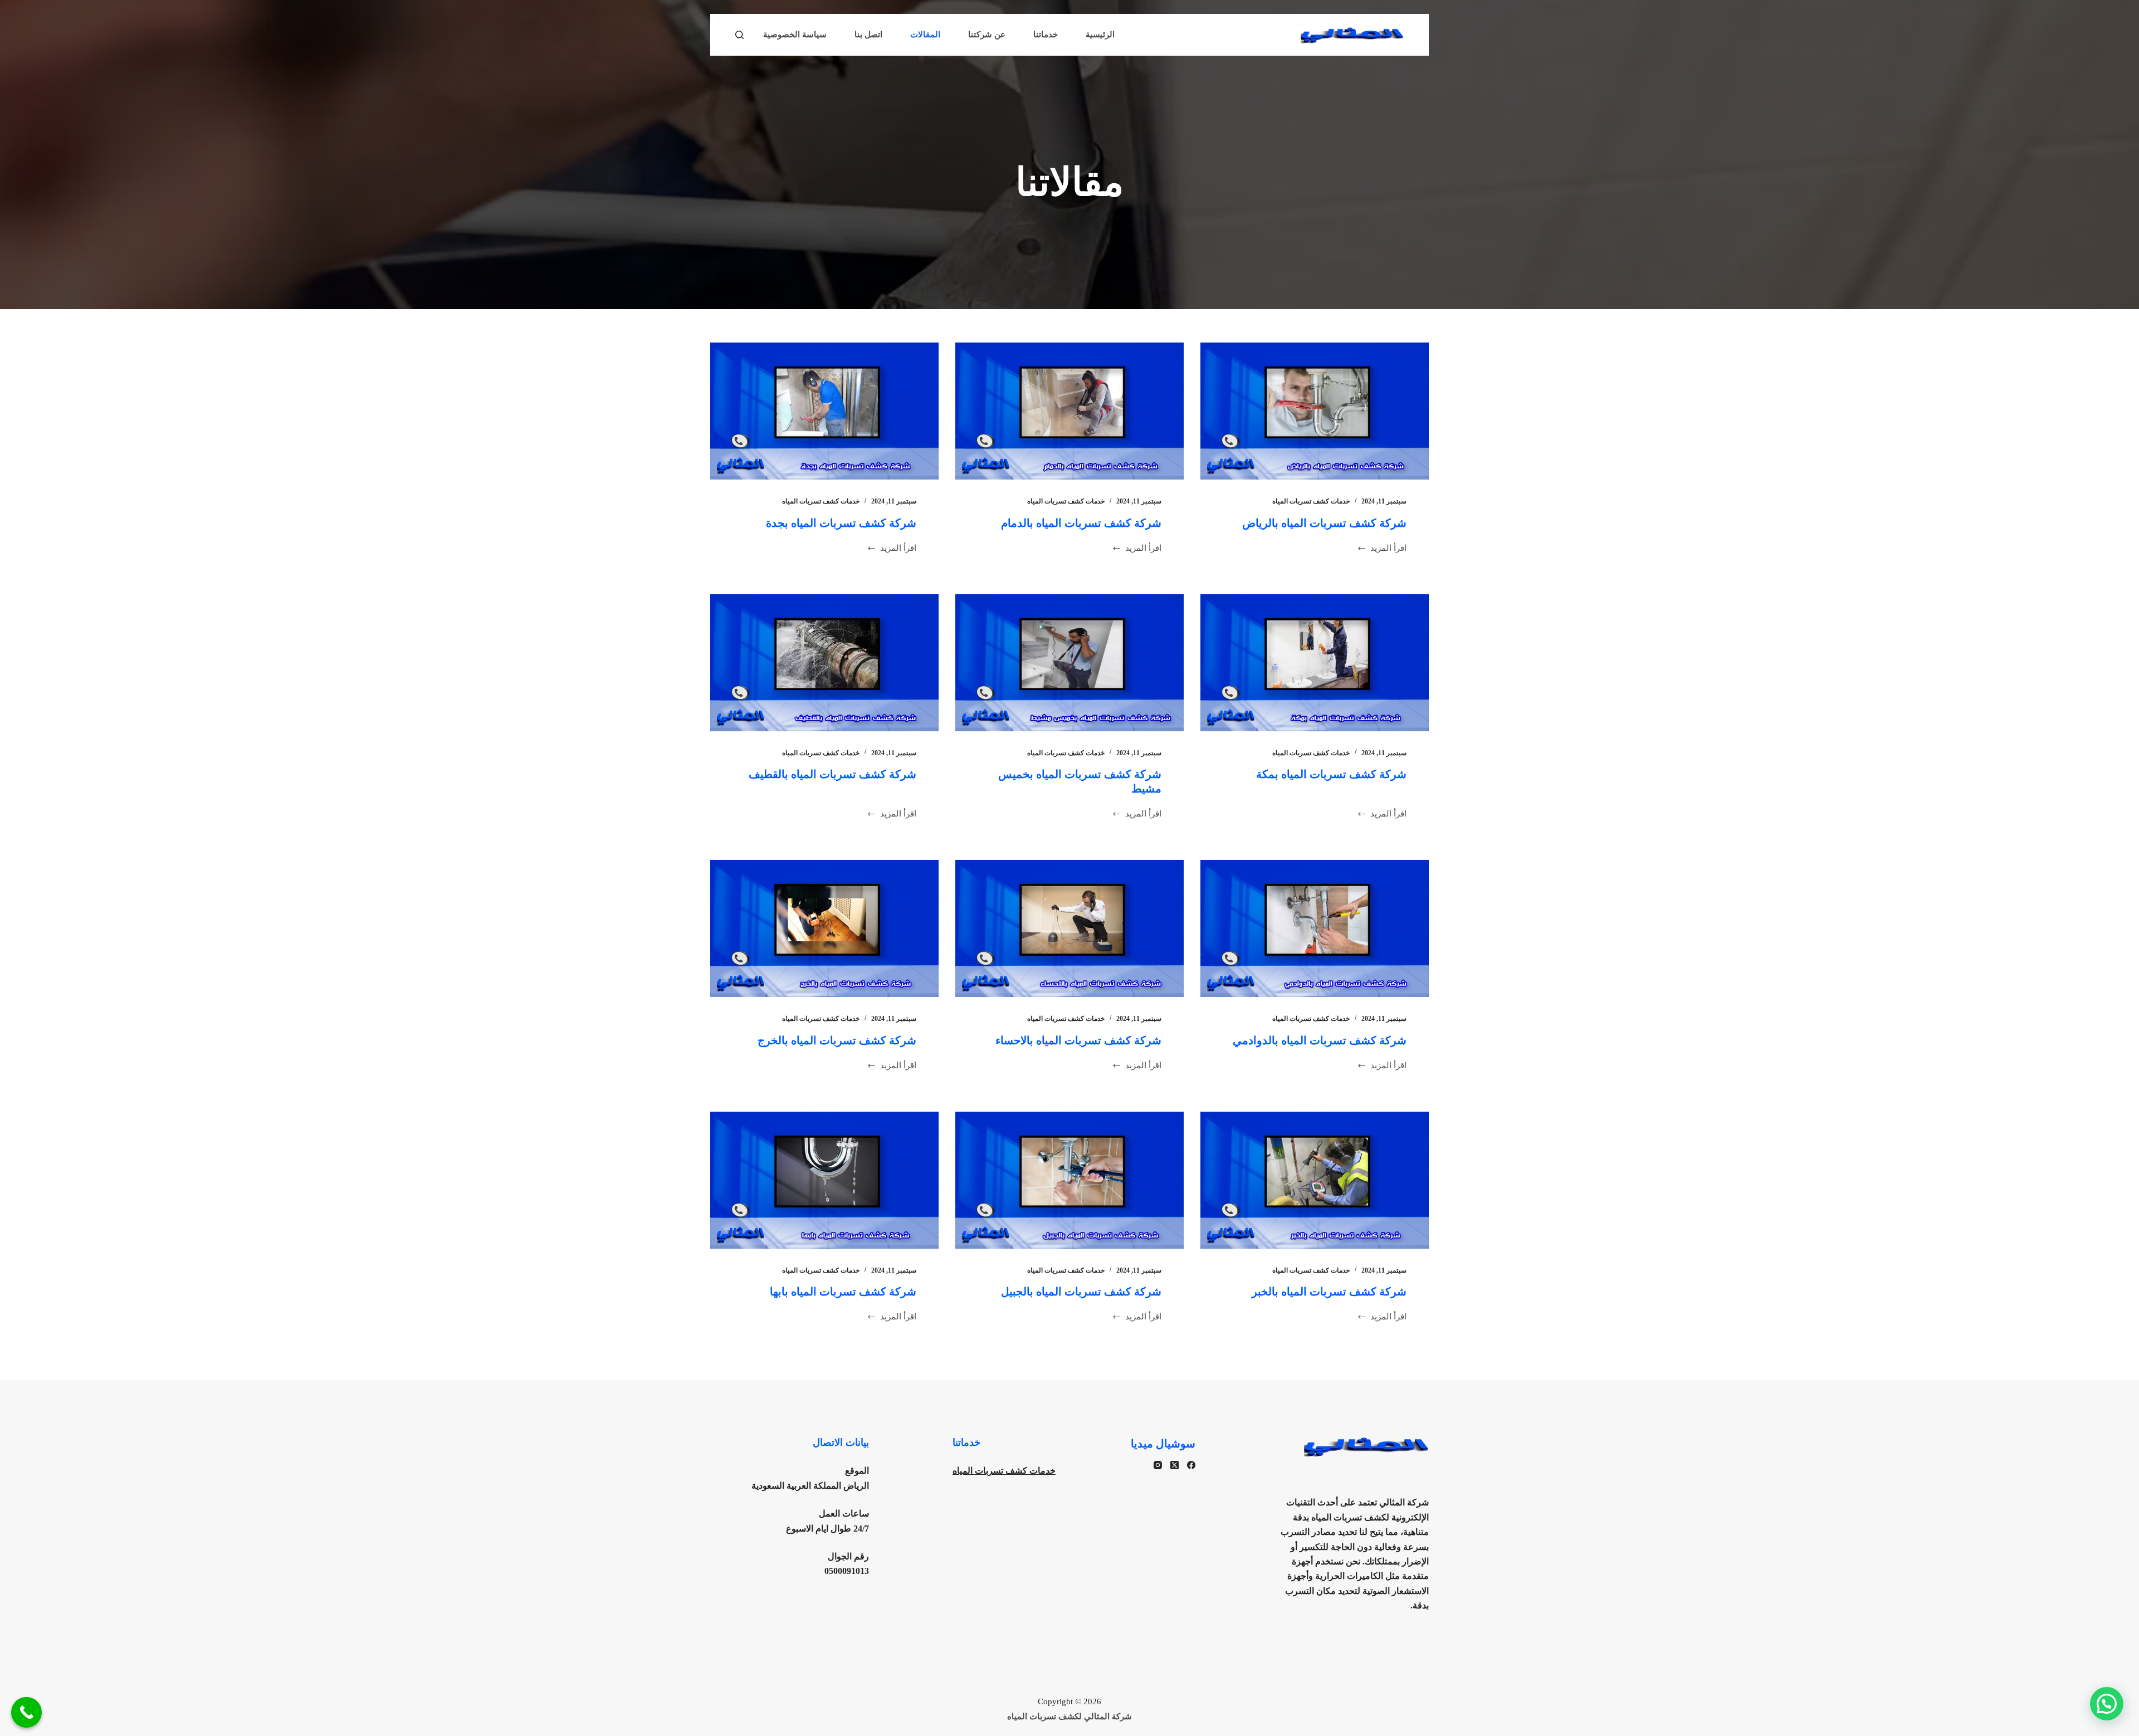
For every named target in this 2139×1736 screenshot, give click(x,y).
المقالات (925, 35)
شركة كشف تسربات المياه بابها (843, 1292)
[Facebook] (1191, 1465)
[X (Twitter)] (1175, 1465)
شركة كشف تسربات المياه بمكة (1331, 774)
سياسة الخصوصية (795, 35)
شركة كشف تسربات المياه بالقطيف (832, 774)
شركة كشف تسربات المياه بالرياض (1324, 523)
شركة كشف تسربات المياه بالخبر (1329, 1292)
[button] (2107, 1704)
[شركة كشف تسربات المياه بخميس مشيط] (1069, 663)
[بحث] (739, 35)
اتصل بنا (868, 35)
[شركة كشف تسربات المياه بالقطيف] (824, 663)
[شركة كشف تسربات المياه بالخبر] (1315, 1180)
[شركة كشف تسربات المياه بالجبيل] (1069, 1180)
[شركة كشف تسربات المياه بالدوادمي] (1315, 928)
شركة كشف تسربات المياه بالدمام (1081, 523)
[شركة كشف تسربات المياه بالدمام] (1069, 411)
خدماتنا (1046, 35)
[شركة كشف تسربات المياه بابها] (824, 1180)
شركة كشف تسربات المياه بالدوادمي (1320, 1040)
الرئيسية (1100, 35)
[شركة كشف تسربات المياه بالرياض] (1315, 411)
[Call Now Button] (26, 1712)
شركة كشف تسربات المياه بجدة (841, 523)
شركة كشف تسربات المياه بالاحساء (1078, 1040)
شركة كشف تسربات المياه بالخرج (837, 1040)
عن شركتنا (987, 35)
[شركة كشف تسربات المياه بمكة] (1315, 663)
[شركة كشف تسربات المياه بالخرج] (824, 928)
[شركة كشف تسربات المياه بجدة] (824, 411)
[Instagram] (1158, 1465)
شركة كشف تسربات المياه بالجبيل (1081, 1292)
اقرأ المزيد (1388, 549)
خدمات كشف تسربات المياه (1311, 501)
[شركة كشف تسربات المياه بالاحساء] (1069, 928)
